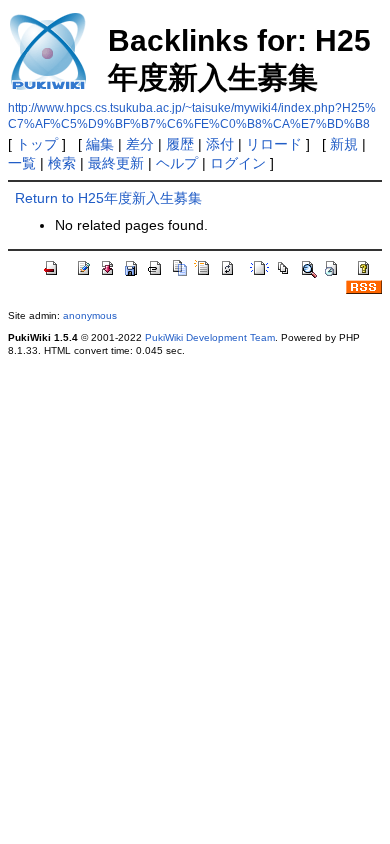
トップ (37, 144)
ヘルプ (177, 163)
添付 (220, 144)
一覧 (22, 163)
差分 (140, 144)
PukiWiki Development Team (210, 337)
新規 (344, 144)
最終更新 (116, 163)
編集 (100, 144)
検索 (62, 163)
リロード (274, 144)
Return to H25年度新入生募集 (108, 198)
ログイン (238, 163)
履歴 (180, 144)
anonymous (90, 315)
